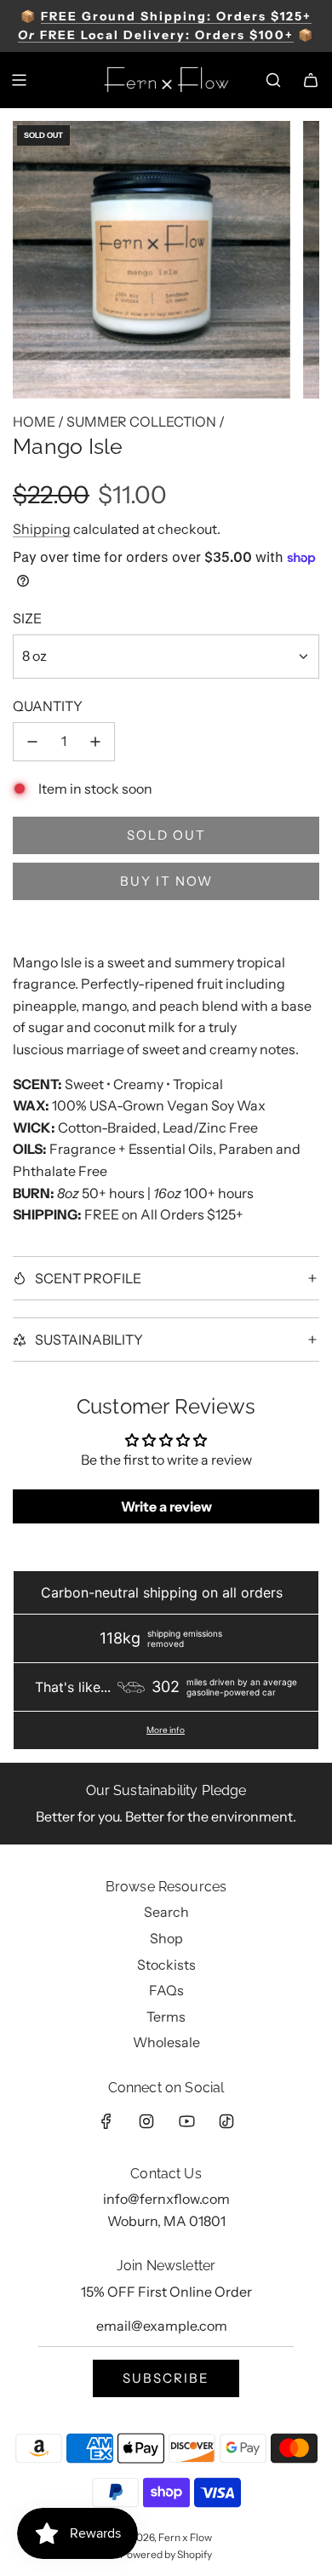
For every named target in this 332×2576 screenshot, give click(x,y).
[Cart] (311, 80)
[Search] (273, 80)
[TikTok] (226, 2121)
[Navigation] (19, 80)
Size (27, 618)
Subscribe (166, 2378)
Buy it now (166, 881)
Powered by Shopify (166, 2554)
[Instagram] (146, 2121)
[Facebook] (106, 2121)
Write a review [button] (166, 1506)
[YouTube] (186, 2121)
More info (166, 1730)
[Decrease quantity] (32, 742)
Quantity (48, 706)
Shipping (42, 529)
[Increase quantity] (95, 742)
